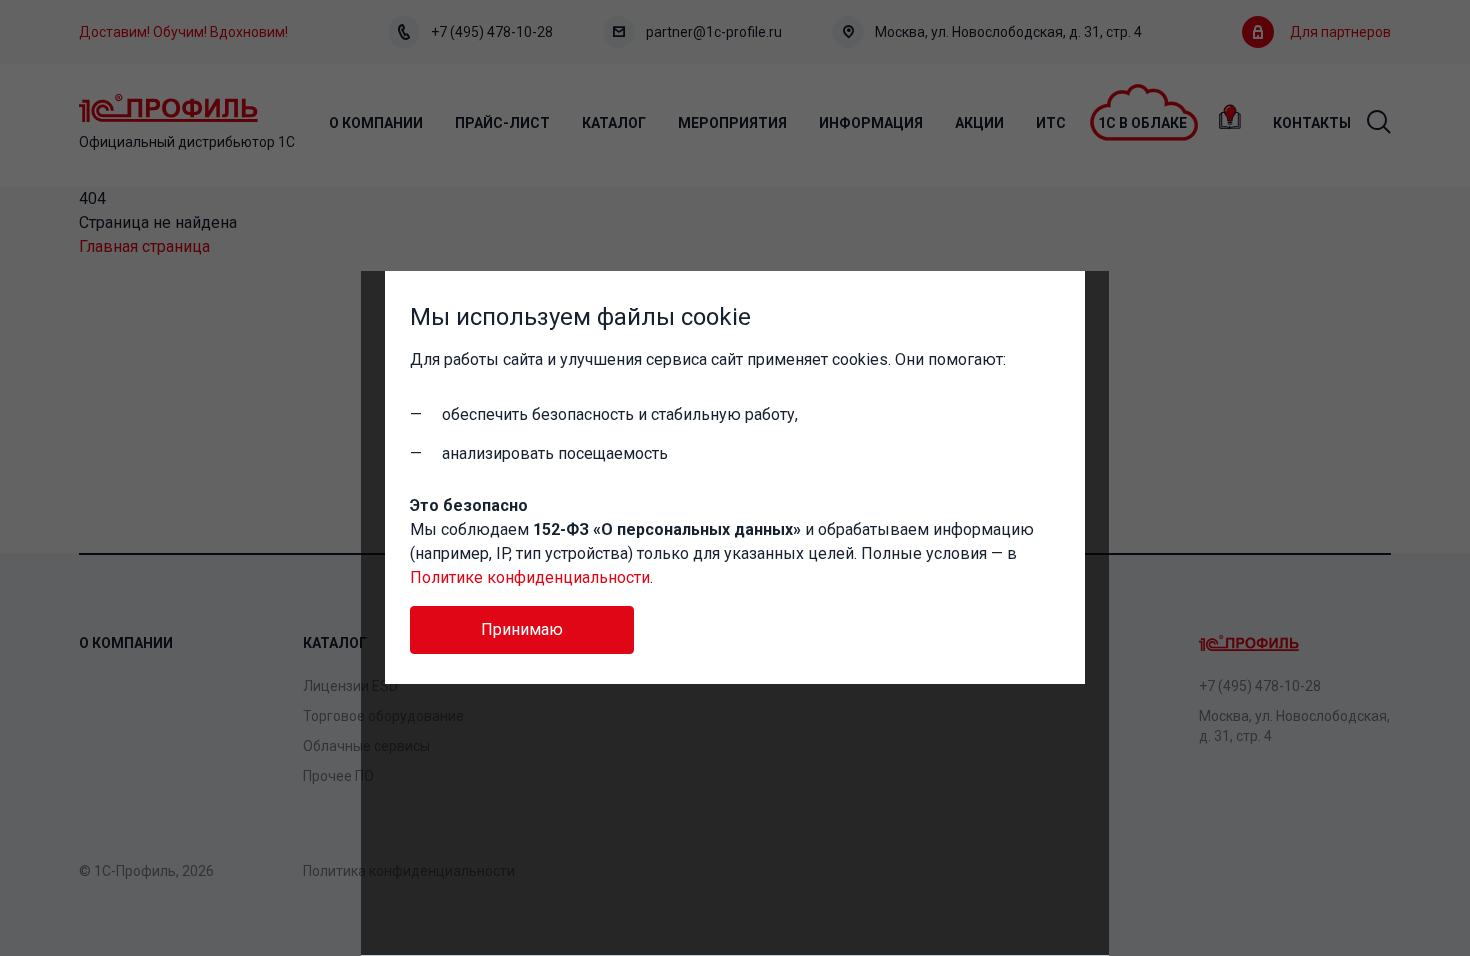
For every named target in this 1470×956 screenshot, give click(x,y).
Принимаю (522, 629)
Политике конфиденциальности (530, 577)
